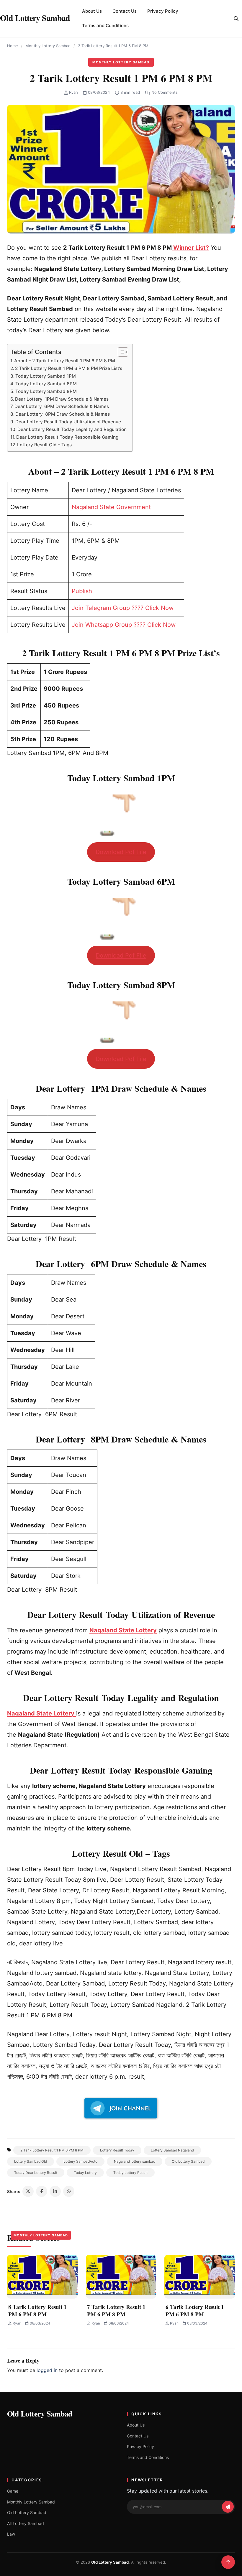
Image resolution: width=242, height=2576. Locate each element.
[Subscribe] (228, 2507)
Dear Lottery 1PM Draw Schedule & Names (62, 399)
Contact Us (125, 11)
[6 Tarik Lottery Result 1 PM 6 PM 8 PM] (200, 2277)
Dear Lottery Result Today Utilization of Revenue (68, 422)
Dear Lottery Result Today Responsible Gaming (67, 437)
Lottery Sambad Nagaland (172, 2150)
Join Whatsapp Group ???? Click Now (124, 625)
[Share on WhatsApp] (69, 2191)
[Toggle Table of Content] (120, 352)
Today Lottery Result (130, 2173)
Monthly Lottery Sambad (48, 46)
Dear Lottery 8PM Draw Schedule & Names (63, 414)
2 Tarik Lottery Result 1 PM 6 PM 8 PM (52, 2150)
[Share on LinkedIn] (55, 2191)
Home (13, 46)
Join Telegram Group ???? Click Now (123, 608)
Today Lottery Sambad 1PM (46, 376)
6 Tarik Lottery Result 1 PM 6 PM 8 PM (195, 2310)
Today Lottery (85, 2173)
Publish (82, 591)
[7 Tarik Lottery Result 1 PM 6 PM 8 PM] (121, 2277)
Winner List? (190, 248)
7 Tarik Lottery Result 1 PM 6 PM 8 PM (116, 2310)
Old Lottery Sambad (188, 2161)
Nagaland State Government (111, 507)
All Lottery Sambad (26, 2523)
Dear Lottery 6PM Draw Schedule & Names (62, 406)
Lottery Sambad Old (31, 2161)
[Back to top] (228, 2562)
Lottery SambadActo (80, 2161)
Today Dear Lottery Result (36, 2173)
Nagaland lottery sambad (135, 2161)
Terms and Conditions (105, 26)
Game (13, 2491)
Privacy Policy (163, 11)
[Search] (236, 19)
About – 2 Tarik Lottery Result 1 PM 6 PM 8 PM (65, 361)
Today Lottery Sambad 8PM (46, 391)
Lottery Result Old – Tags (44, 445)
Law (11, 2534)
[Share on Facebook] (42, 2191)
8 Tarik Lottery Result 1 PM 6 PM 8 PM (37, 2310)
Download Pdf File (121, 852)
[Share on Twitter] (28, 2191)
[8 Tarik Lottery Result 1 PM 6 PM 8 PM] (42, 2277)
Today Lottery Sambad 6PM (46, 384)
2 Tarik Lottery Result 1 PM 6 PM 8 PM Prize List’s (69, 368)
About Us (92, 11)
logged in (47, 2370)
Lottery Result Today (117, 2150)
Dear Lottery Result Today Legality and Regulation (72, 429)
